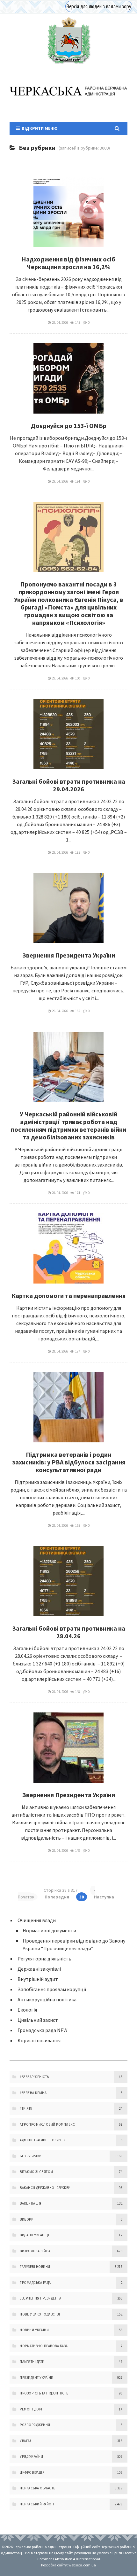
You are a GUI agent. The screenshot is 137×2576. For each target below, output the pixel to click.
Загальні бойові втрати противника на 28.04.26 (69, 1632)
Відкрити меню (39, 128)
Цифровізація (32, 2472)
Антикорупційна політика (47, 1999)
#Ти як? (26, 2108)
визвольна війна (35, 2251)
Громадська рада (35, 2283)
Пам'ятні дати (32, 2362)
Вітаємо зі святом (36, 2172)
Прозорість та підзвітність (44, 2393)
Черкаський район (37, 2504)
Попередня (57, 1897)
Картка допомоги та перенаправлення (68, 1296)
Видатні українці (34, 2235)
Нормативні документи (49, 1930)
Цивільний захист (38, 2020)
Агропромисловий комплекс (47, 2124)
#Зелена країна (33, 2093)
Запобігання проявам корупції (52, 1989)
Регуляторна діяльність (44, 1959)
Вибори (27, 2219)
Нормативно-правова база (44, 2346)
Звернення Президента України (69, 955)
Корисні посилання (39, 2040)
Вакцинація (30, 2203)
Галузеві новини (35, 2267)
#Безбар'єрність (34, 2077)
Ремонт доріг (32, 2409)
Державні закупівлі (39, 1969)
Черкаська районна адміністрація (68, 40)
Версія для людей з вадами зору (99, 6)
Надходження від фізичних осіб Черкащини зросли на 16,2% (68, 263)
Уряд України (31, 2456)
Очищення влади (37, 1920)
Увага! (25, 2441)
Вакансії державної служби (45, 2188)
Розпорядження (35, 2425)
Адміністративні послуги (43, 2140)
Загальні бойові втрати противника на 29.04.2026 (69, 785)
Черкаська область (38, 2488)
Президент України (37, 2378)
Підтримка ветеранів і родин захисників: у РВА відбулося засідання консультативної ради (69, 1462)
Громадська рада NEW (43, 2030)
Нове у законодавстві (40, 2314)
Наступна (104, 1897)
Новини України (34, 2330)
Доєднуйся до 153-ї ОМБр (69, 426)
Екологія (27, 2010)
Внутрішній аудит (38, 1979)
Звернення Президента (40, 2298)
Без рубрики (31, 2156)
